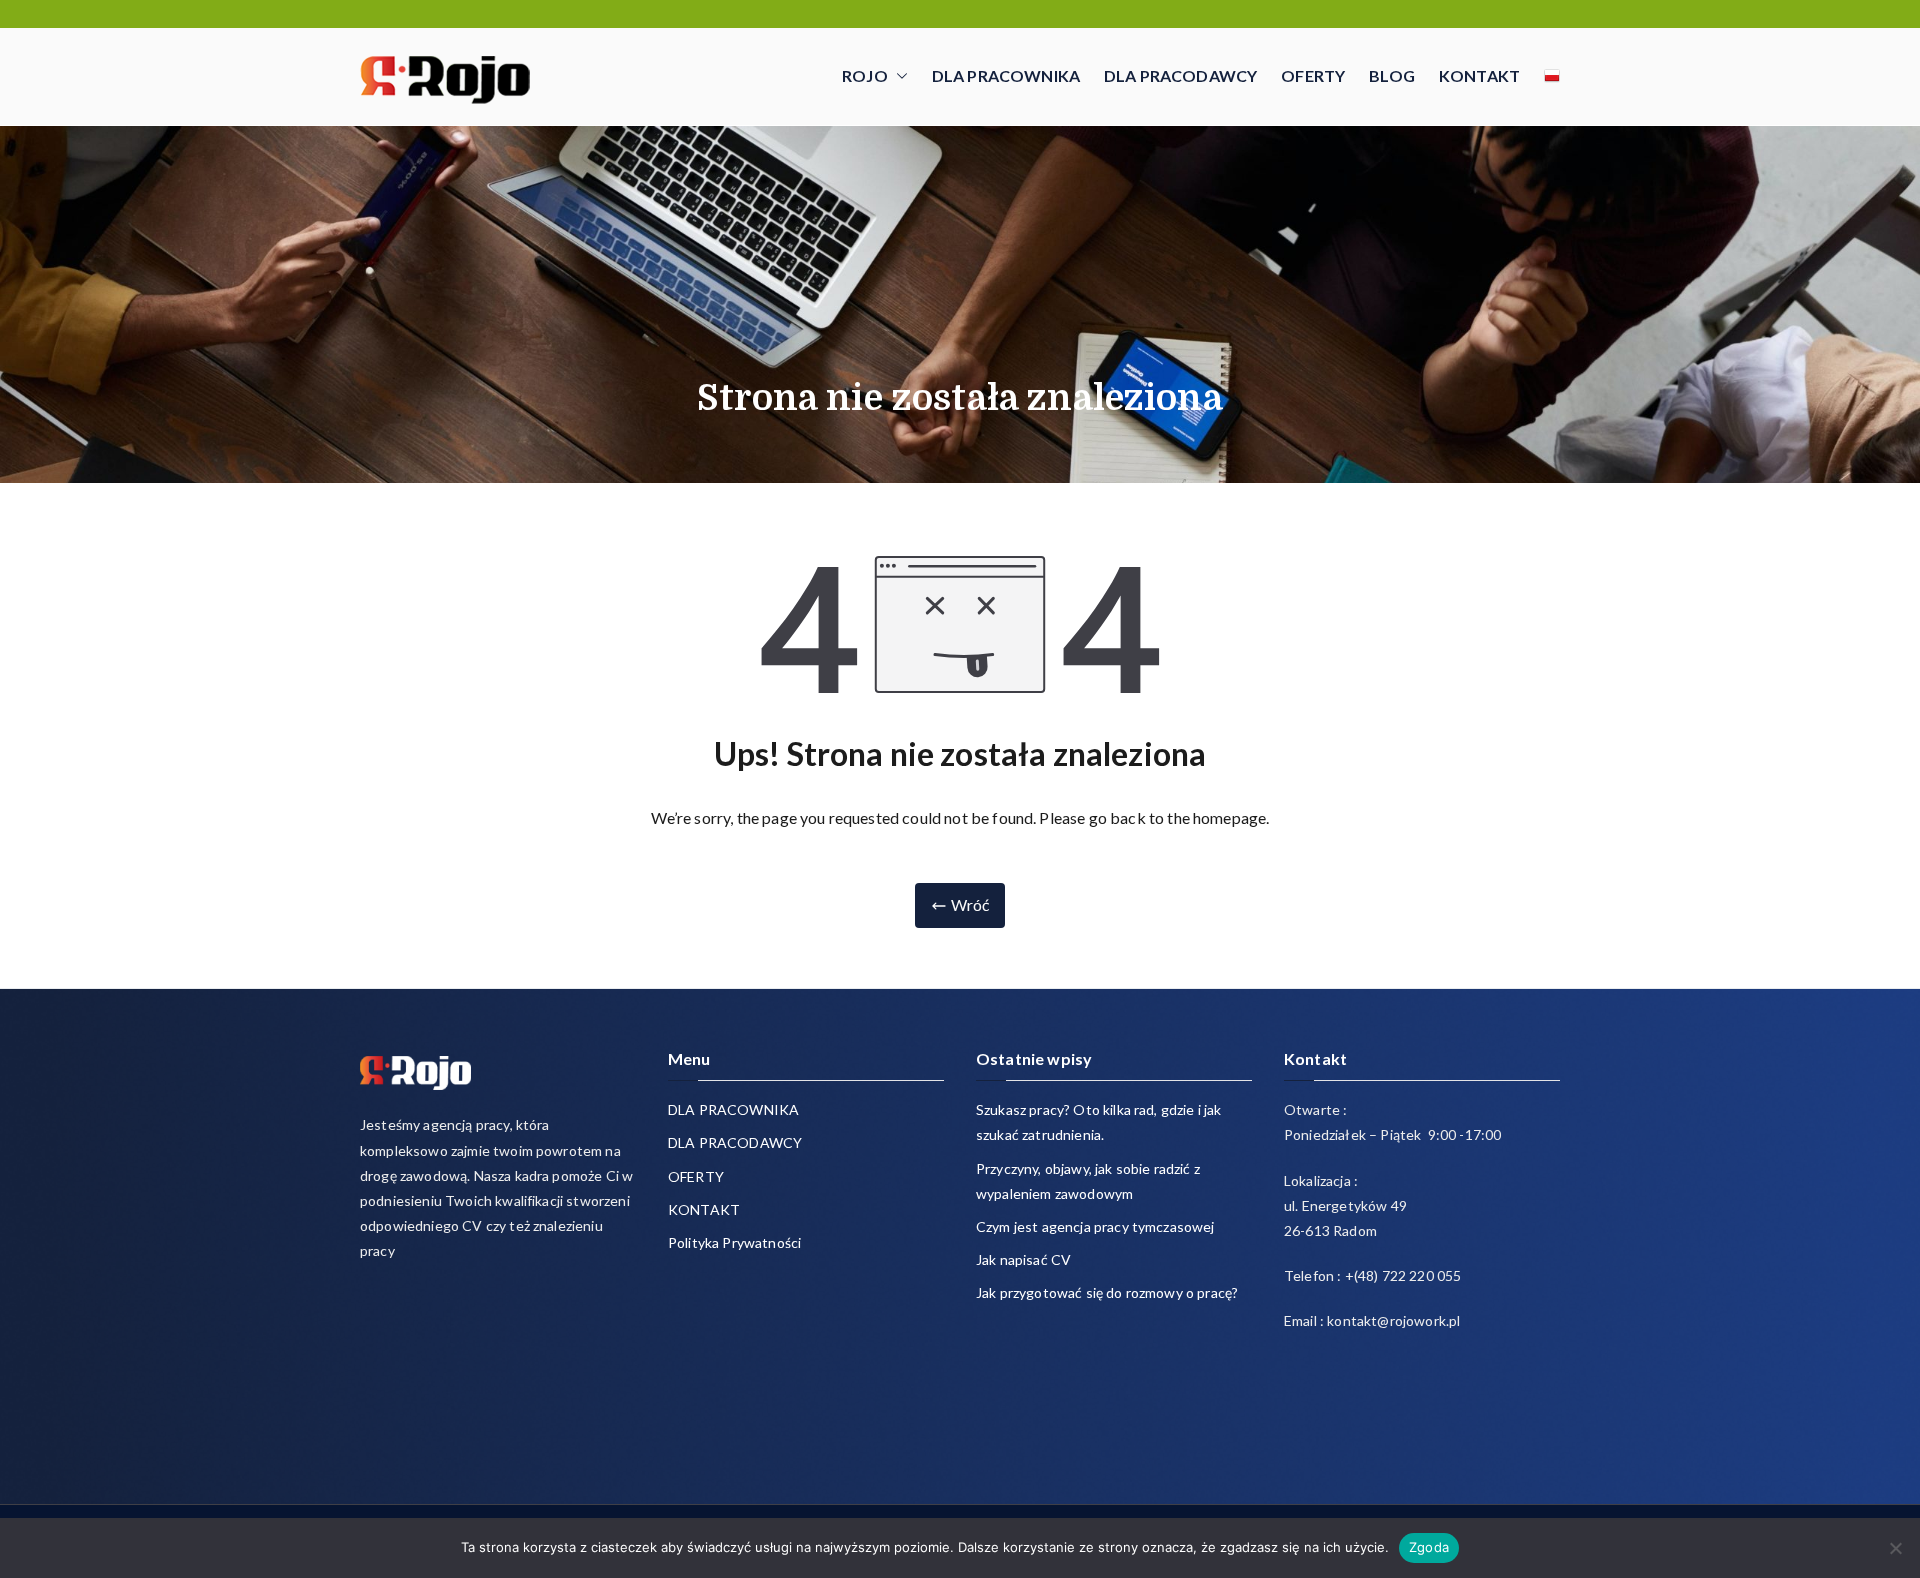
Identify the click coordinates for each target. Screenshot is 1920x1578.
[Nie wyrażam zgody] (1895, 1548)
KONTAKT (1479, 75)
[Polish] (1552, 76)
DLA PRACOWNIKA (1006, 75)
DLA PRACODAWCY (1180, 75)
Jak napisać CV (1023, 1259)
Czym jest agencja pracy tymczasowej (1095, 1226)
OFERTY (1313, 75)
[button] (898, 76)
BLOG (1392, 75)
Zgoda (1429, 1547)
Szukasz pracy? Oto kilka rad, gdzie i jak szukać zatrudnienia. (1099, 1122)
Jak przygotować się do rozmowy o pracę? (1107, 1292)
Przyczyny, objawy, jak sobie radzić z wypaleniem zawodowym (1088, 1181)
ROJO (865, 75)
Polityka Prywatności (734, 1242)
